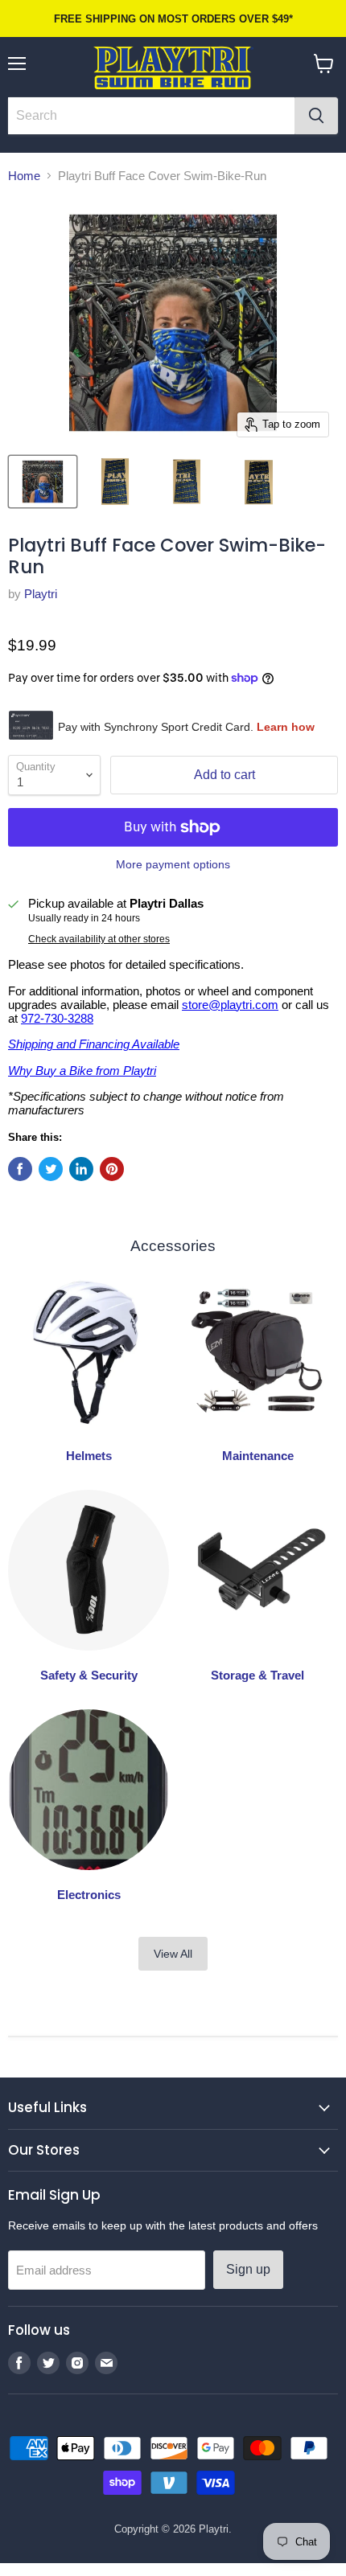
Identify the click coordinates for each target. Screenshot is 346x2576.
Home (24, 176)
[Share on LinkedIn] (81, 1169)
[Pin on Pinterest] (112, 1169)
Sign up (248, 2269)
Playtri (41, 594)
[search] (151, 116)
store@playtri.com (230, 1005)
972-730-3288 (57, 1018)
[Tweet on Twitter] (51, 1169)
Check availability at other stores (99, 939)
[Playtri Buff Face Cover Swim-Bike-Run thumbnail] (43, 482)
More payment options (173, 864)
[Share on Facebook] (20, 1169)
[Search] (316, 116)
